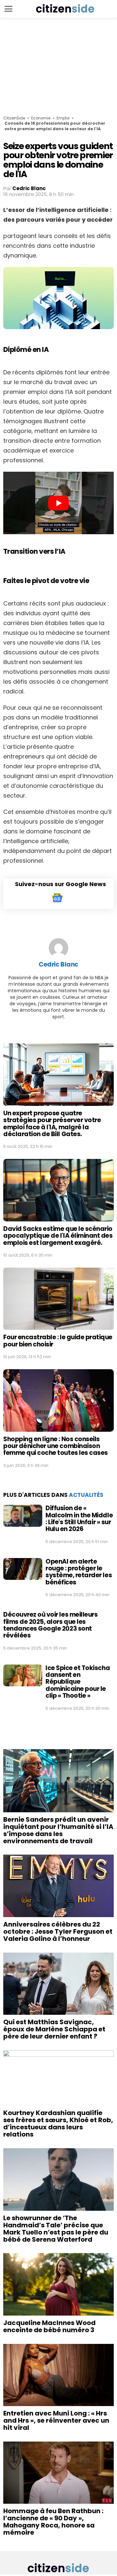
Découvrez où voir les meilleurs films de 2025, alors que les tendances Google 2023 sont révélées (50, 1625)
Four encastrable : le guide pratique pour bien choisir (58, 1341)
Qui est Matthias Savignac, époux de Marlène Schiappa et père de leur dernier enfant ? (54, 2029)
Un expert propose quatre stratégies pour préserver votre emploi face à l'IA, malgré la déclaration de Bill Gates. (52, 1124)
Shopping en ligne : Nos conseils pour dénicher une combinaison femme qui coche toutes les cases (56, 1446)
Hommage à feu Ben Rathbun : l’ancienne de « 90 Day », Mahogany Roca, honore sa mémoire (53, 2522)
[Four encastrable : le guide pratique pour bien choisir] (58, 1299)
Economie (41, 118)
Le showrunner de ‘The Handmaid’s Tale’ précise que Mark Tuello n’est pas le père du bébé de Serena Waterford (56, 2229)
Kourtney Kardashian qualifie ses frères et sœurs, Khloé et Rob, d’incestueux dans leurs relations (58, 2123)
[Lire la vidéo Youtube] (58, 503)
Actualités (86, 1495)
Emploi (63, 118)
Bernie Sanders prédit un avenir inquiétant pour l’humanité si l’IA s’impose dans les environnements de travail (58, 1830)
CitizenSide (14, 118)
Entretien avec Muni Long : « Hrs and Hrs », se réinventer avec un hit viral (56, 2420)
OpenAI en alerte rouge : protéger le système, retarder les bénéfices (79, 1572)
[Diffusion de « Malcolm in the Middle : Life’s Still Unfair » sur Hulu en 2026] (23, 1516)
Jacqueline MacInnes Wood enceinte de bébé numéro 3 (49, 2326)
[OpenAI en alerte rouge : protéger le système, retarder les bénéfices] (23, 1569)
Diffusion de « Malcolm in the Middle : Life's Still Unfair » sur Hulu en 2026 (79, 1518)
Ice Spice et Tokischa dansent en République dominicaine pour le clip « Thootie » (78, 1682)
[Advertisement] (58, 67)
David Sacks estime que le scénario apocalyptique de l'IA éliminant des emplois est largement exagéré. (58, 1236)
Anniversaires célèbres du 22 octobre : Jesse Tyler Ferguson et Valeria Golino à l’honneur (58, 1931)
